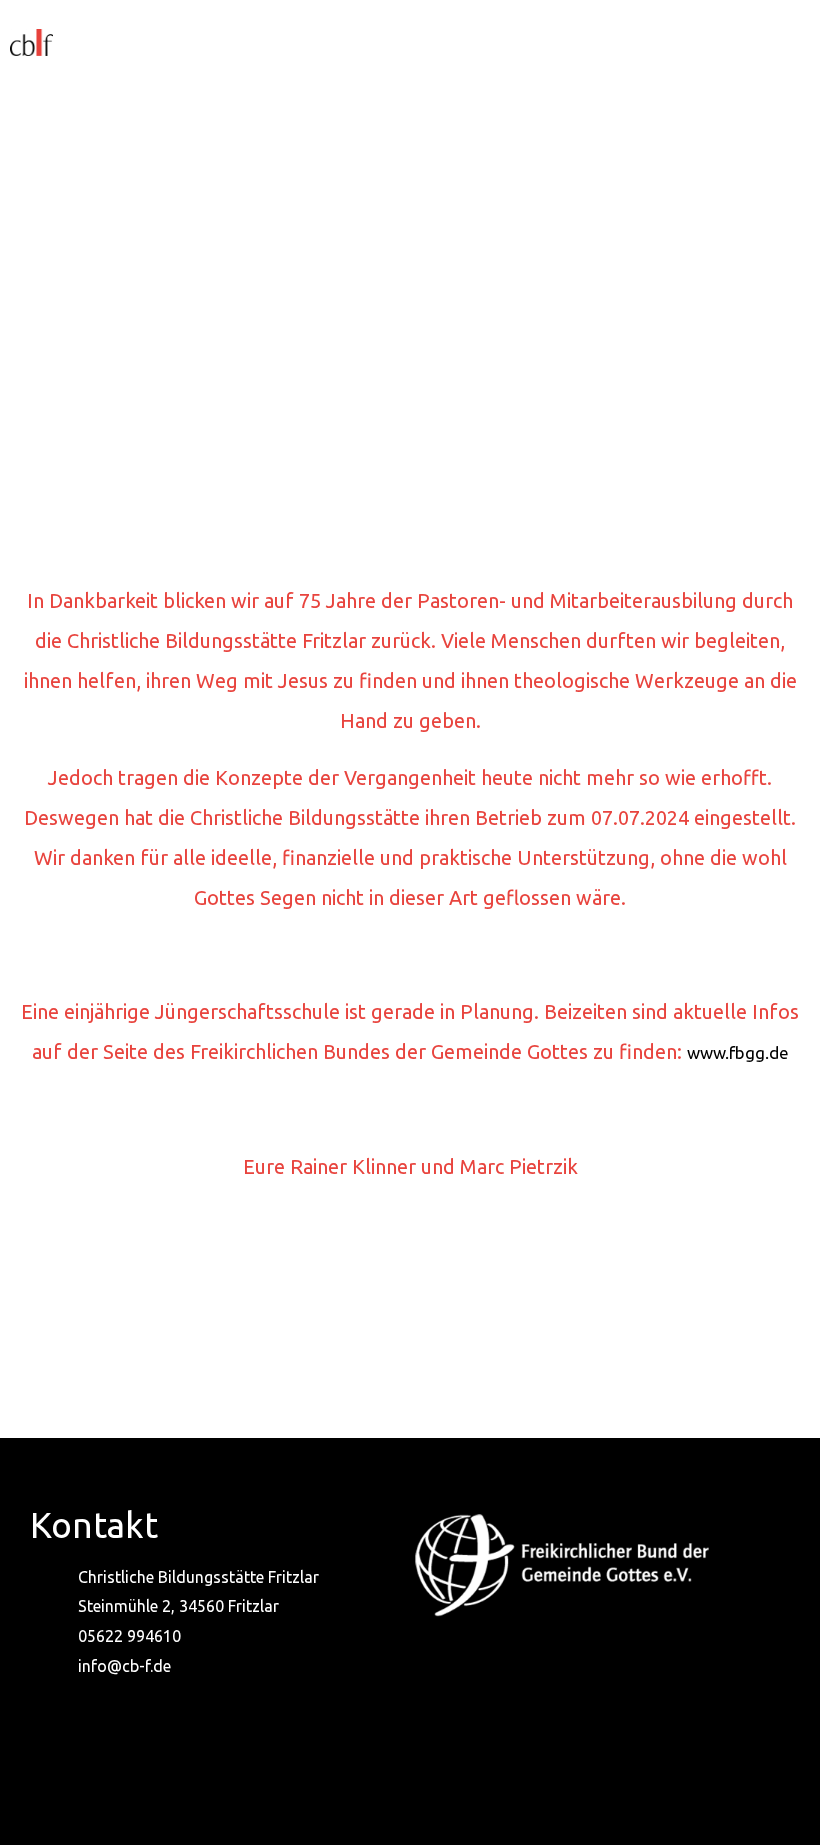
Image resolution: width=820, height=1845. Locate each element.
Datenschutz (477, 1790)
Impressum (348, 1790)
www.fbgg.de (738, 1052)
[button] (451, 40)
